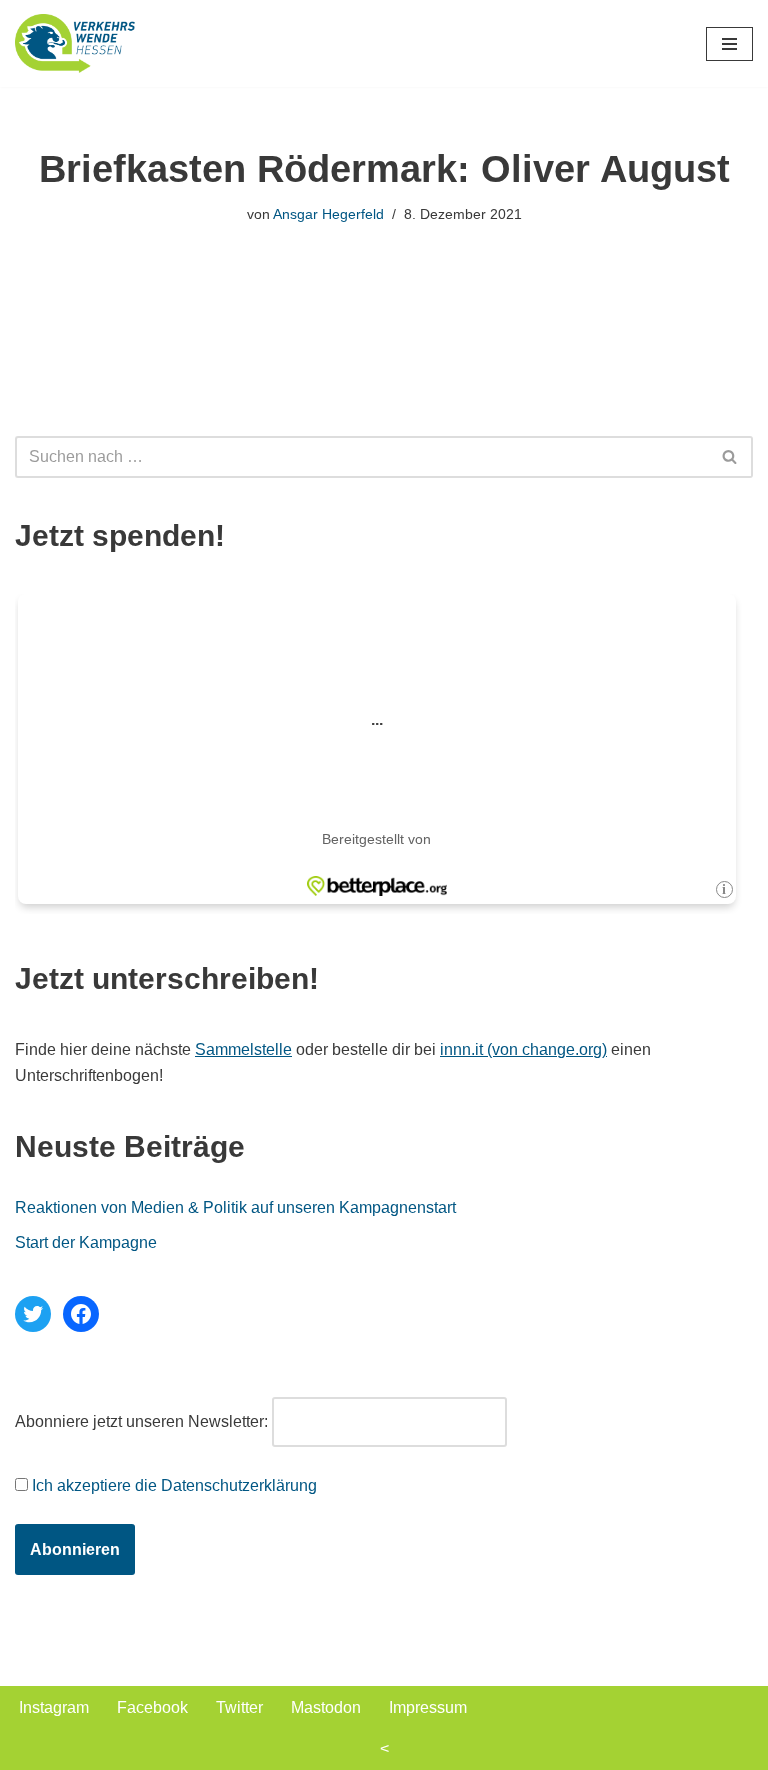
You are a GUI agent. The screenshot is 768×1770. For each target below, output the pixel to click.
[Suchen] (730, 457)
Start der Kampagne (86, 1242)
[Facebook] (81, 1314)
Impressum (428, 1707)
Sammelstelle (243, 1049)
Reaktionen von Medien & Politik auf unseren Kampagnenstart (235, 1207)
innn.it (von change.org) (523, 1049)
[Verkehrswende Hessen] (75, 43)
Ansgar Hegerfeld (328, 214)
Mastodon (326, 1707)
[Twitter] (33, 1314)
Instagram (54, 1707)
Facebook (152, 1707)
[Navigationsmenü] (729, 44)
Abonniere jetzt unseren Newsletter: (141, 1421)
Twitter (239, 1707)
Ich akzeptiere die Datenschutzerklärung (174, 1485)
